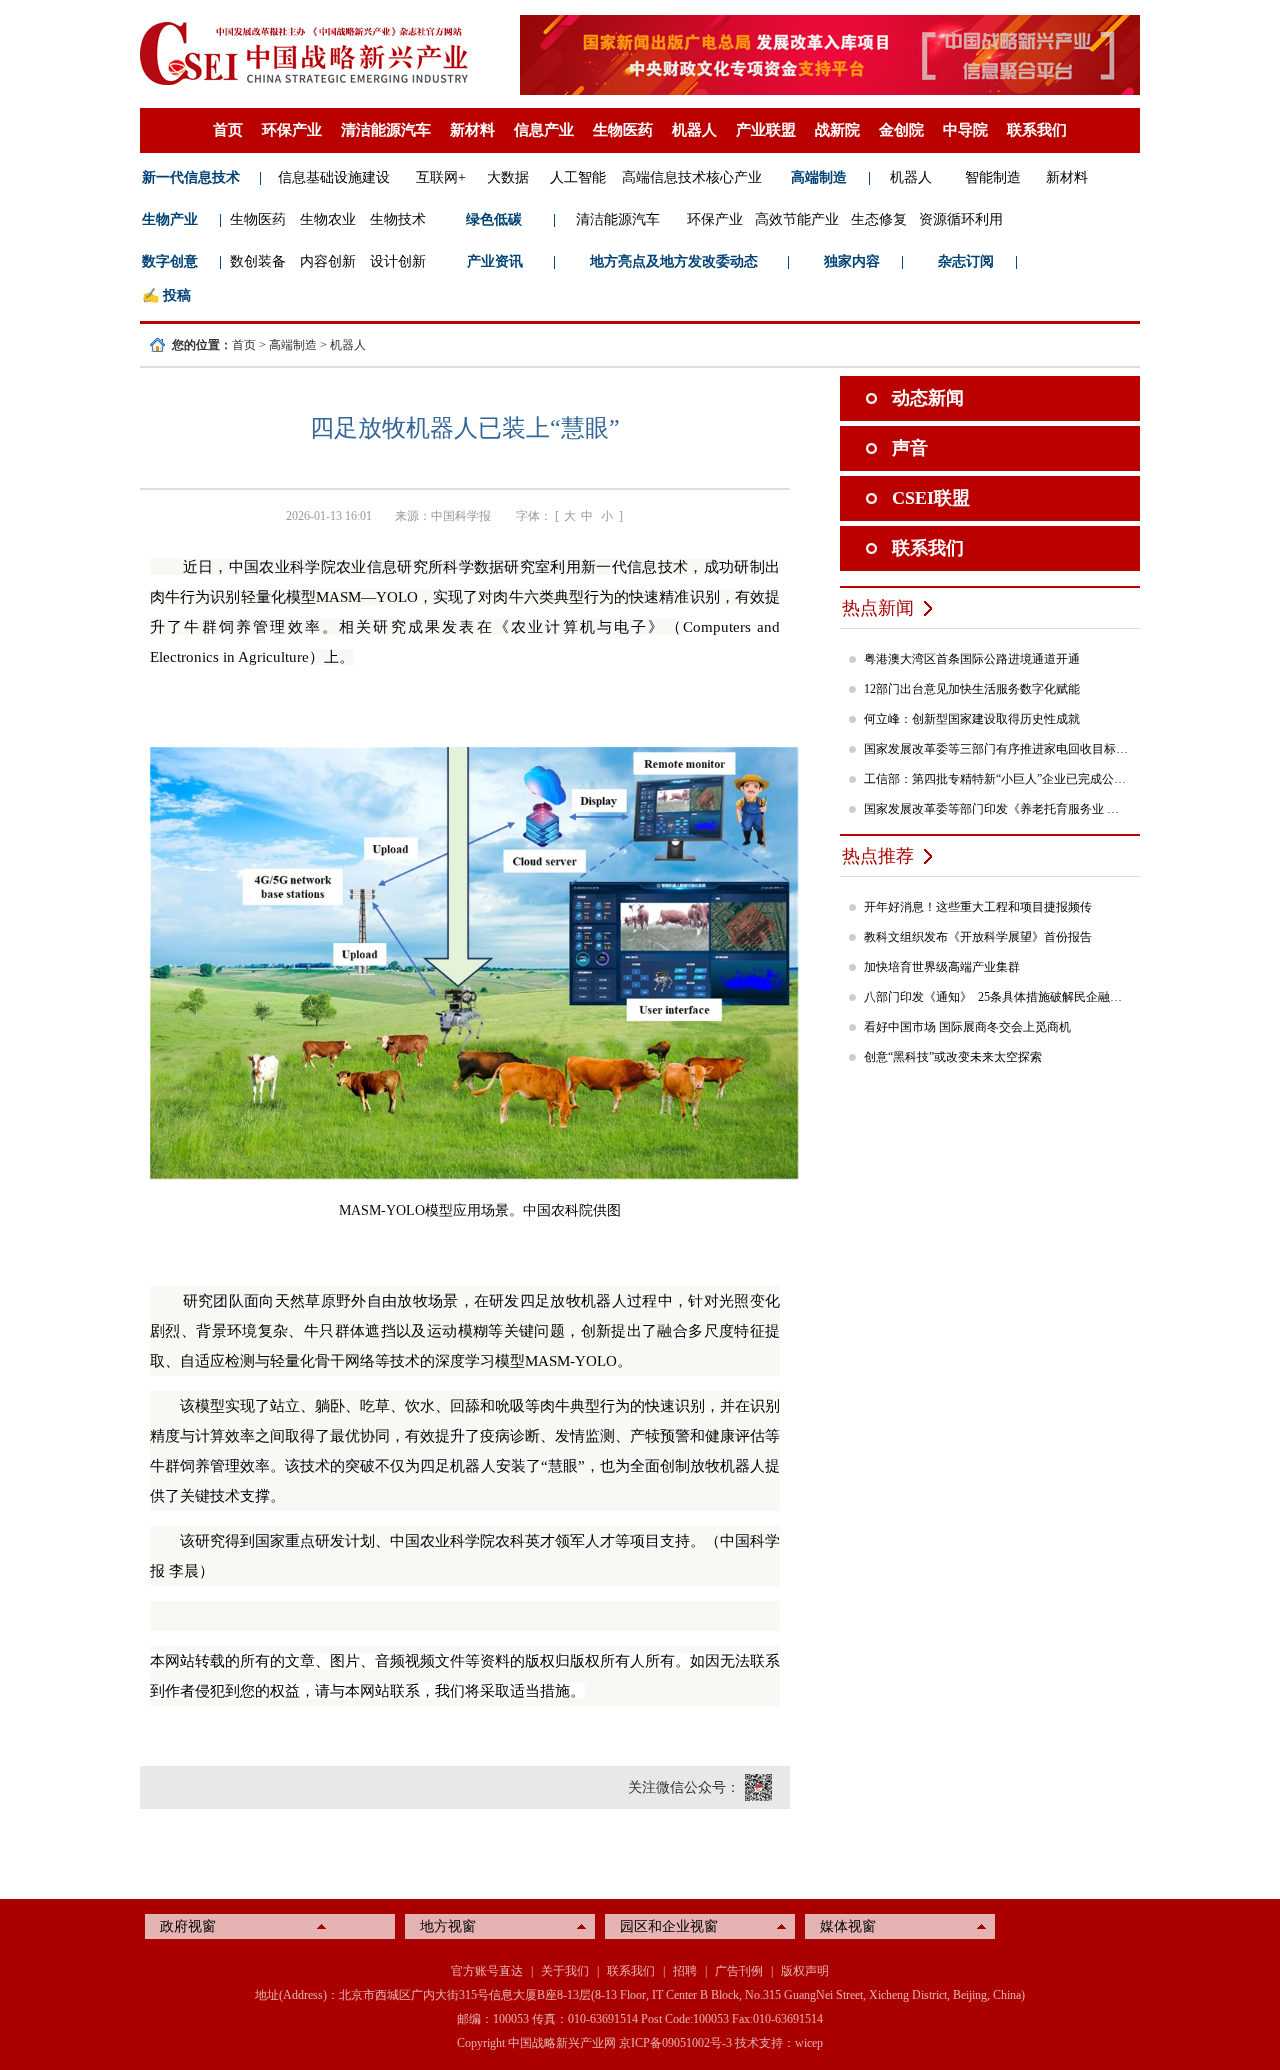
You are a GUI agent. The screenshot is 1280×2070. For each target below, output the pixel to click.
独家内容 (852, 261)
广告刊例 (739, 1971)
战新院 (837, 130)
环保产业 (292, 130)
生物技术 (398, 219)
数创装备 (258, 261)
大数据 (508, 177)
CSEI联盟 (931, 498)
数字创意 (170, 261)
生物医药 (623, 130)
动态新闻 (928, 398)
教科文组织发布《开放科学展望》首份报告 (978, 937)
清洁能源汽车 (386, 130)
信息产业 (544, 130)
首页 (228, 130)
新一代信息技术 (191, 177)
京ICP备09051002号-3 (675, 2043)
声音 (910, 448)
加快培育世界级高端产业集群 (942, 967)
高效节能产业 (797, 219)
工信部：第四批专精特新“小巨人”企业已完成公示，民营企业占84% (997, 779)
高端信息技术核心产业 (692, 177)
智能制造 (993, 177)
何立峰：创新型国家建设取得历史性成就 (972, 719)
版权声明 (805, 1971)
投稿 (177, 295)
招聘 (685, 1971)
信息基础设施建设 (334, 177)
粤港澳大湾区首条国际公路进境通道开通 (972, 659)
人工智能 (578, 177)
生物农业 (328, 219)
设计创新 (398, 261)
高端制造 (819, 177)
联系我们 (1037, 130)
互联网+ (441, 177)
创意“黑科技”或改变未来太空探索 (953, 1057)
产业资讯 (495, 261)
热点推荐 (878, 856)
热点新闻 (878, 608)
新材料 (472, 130)
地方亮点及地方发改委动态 (674, 261)
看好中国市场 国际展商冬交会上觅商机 (967, 1027)
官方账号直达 (487, 1971)
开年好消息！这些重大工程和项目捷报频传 (978, 907)
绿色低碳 (494, 219)
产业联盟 (766, 130)
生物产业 (170, 219)
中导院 (965, 130)
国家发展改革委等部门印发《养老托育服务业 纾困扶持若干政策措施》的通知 (997, 809)
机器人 (694, 130)
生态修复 (879, 219)
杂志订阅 (966, 261)
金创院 (901, 130)
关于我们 (565, 1971)
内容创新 (328, 261)
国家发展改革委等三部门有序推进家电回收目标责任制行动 (997, 749)
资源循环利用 (961, 219)
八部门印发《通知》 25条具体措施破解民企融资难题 (997, 997)
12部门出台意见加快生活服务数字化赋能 (972, 689)
